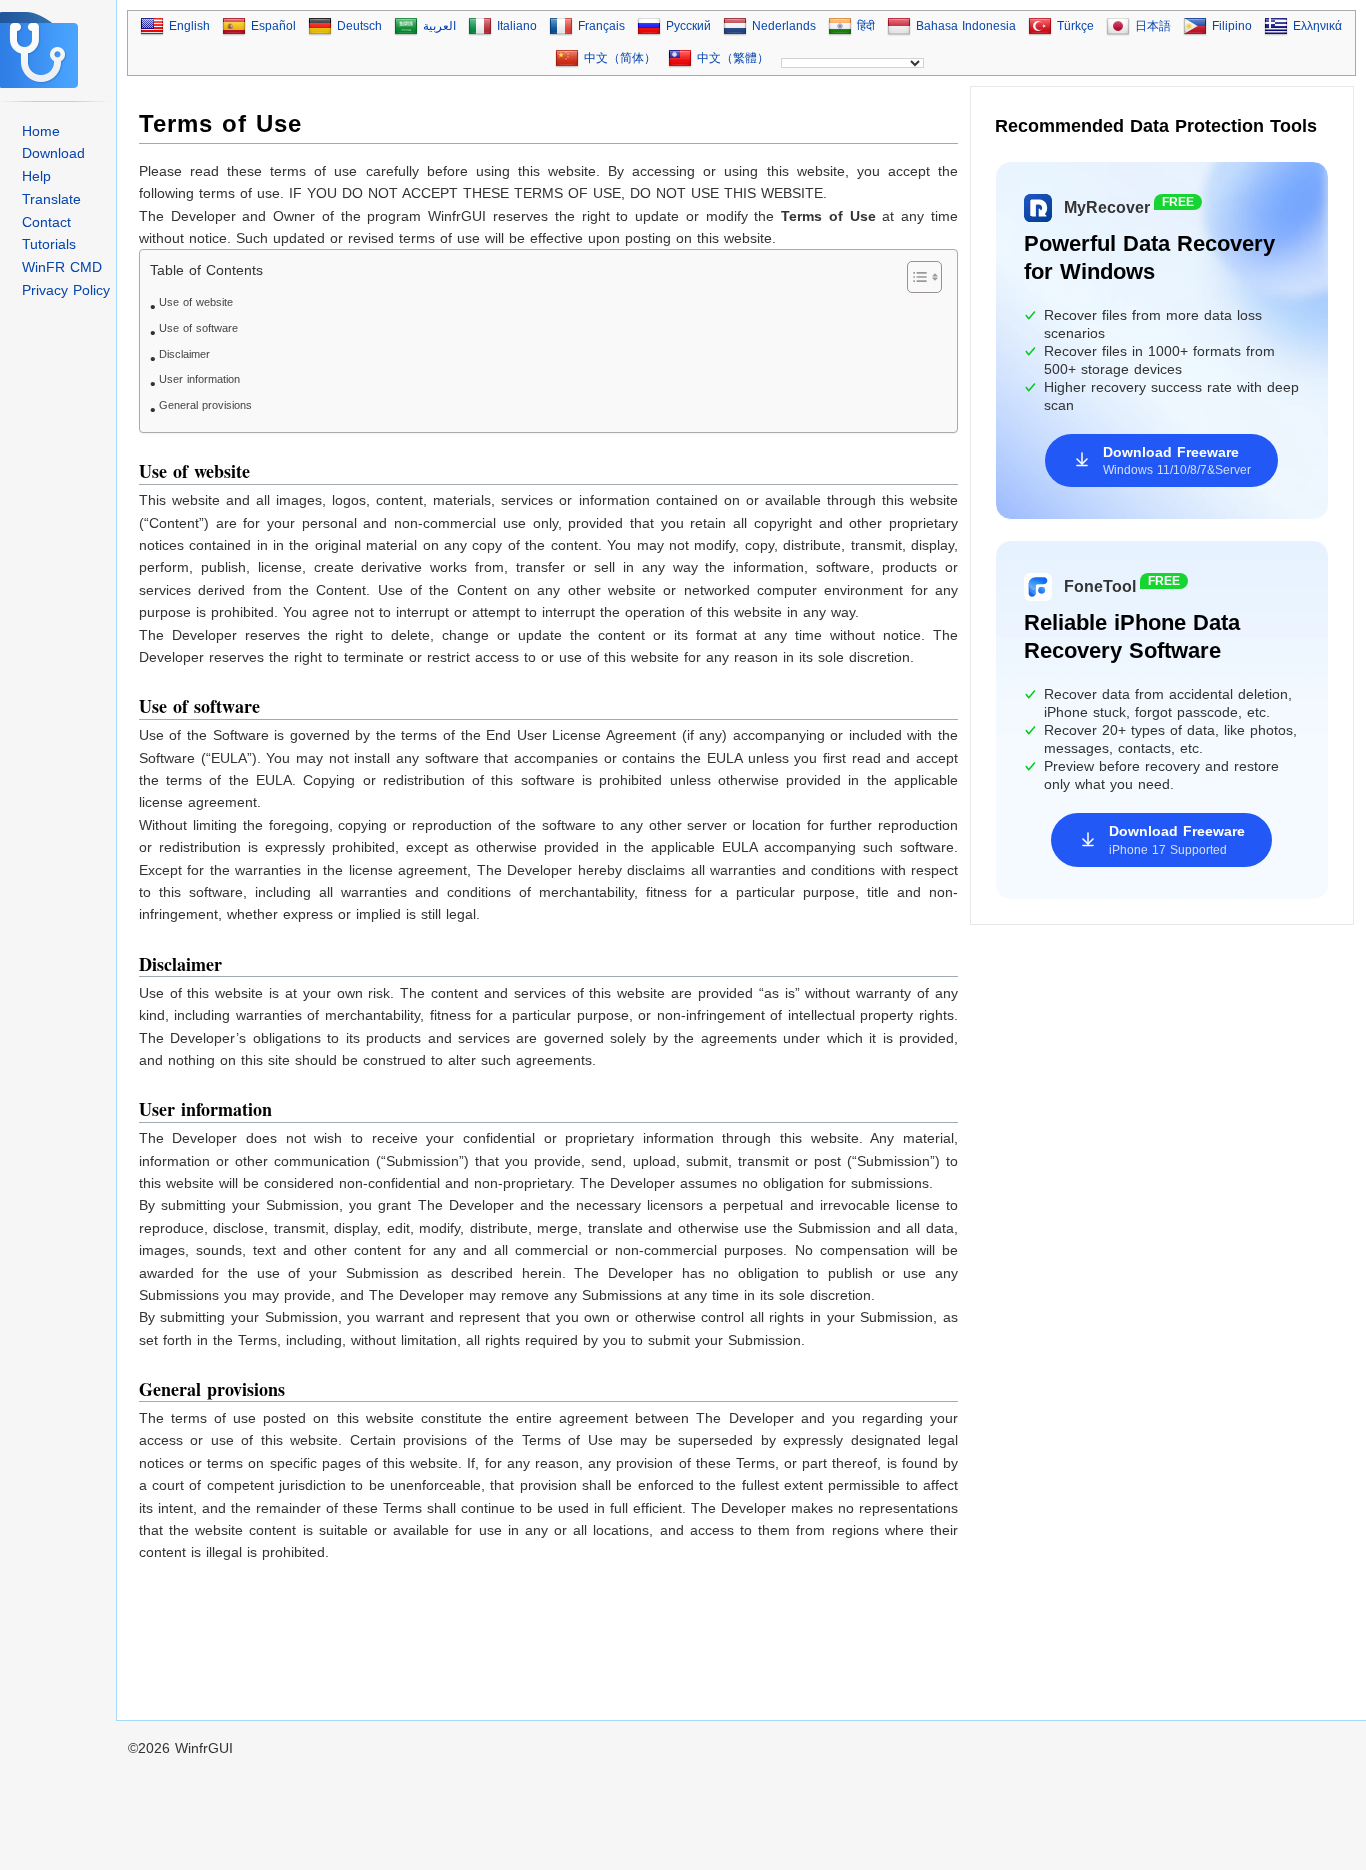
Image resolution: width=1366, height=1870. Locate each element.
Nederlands (784, 26)
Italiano (517, 26)
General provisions (205, 405)
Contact (46, 222)
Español (273, 26)
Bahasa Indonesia (966, 26)
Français (601, 26)
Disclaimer (184, 354)
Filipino (1232, 26)
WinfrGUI (204, 1748)
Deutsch (359, 26)
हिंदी (866, 26)
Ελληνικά (1317, 26)
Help (36, 176)
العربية (439, 26)
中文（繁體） (733, 58)
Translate (51, 199)
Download (53, 153)
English (189, 26)
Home (41, 131)
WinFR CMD (62, 267)
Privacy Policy (66, 290)
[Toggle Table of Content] (914, 277)
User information (199, 379)
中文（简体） (620, 58)
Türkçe (1075, 26)
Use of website (196, 302)
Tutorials (49, 244)
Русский (688, 26)
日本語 (1153, 26)
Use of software (198, 328)
